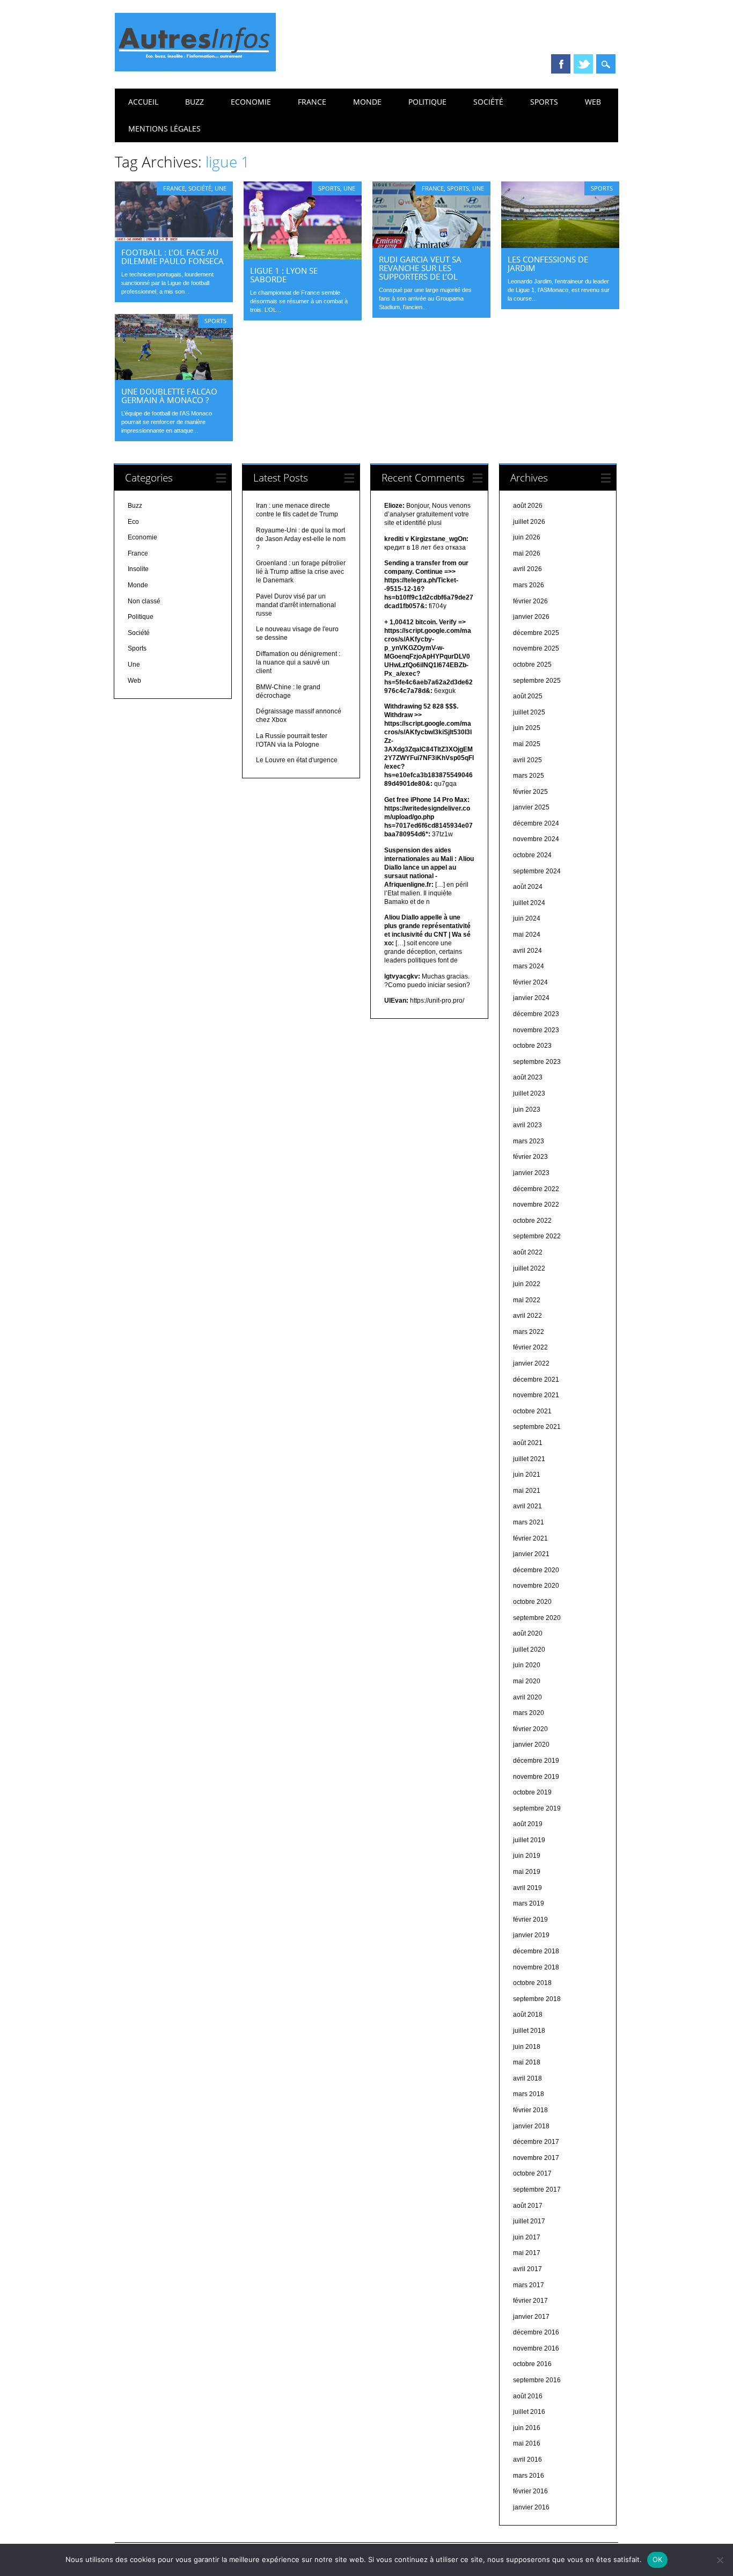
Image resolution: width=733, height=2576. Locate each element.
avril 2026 (527, 569)
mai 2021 (527, 1491)
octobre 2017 (532, 2173)
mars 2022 (529, 1332)
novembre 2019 (536, 1777)
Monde (367, 102)
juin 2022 (527, 1284)
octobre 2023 (532, 1046)
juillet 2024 (529, 903)
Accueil (143, 102)
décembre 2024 (536, 823)
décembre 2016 (536, 2332)
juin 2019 (527, 1856)
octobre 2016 (532, 2364)
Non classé (144, 601)
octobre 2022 (532, 1221)
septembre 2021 (537, 1427)
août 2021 (528, 1443)
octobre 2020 (532, 1602)
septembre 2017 (537, 2190)
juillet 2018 (529, 2031)
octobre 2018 (532, 1983)
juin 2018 (527, 2047)
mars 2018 (529, 2094)
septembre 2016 (537, 2380)
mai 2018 (527, 2062)
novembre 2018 (536, 1967)
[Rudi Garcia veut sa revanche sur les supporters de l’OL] (431, 245)
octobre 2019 (532, 1792)
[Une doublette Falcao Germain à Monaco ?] (174, 377)
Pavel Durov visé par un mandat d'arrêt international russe (296, 605)
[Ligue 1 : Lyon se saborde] (303, 257)
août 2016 (528, 2396)
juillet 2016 (529, 2412)
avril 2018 (527, 2078)
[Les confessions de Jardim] (560, 245)
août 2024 (528, 887)
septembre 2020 (537, 1618)
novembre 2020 (536, 1586)
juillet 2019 (529, 1840)
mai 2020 (527, 1681)
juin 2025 (527, 728)
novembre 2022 (536, 1205)
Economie (251, 102)
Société (488, 102)
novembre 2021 (536, 1395)
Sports (544, 102)
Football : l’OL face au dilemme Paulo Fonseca (173, 257)
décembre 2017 (536, 2142)
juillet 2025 (529, 712)
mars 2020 (529, 1713)
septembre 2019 (537, 1808)
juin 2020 (527, 1665)
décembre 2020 (536, 1570)
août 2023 (528, 1077)
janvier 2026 (531, 617)
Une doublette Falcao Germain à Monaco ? (169, 396)
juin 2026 (527, 537)
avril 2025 (527, 760)
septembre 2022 (537, 1236)
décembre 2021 (536, 1380)
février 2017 (530, 2301)
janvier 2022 (531, 1363)
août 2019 (528, 1824)
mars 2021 (529, 1522)
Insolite (138, 569)
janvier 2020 (531, 1745)
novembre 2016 (536, 2348)
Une (221, 188)
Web (593, 102)
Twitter (583, 64)
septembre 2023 (537, 1062)
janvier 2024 (531, 998)
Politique (427, 102)
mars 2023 (529, 1141)
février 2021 (530, 1538)
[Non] (720, 2560)
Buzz (195, 102)
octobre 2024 (532, 855)
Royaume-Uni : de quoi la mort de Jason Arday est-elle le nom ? (301, 539)
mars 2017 (529, 2285)
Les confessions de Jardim (548, 264)
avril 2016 (527, 2460)
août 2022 (528, 1252)
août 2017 (528, 2206)
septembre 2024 (537, 871)
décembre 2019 (536, 1761)
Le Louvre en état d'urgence (297, 760)
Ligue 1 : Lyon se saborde (284, 275)
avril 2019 (527, 1888)
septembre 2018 (537, 1999)
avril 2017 (527, 2269)
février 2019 (530, 1920)
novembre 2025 (536, 648)
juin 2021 (527, 1475)
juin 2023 (527, 1110)
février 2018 (530, 2110)
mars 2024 (529, 966)
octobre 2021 (532, 1411)
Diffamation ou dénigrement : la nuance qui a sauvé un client (298, 662)
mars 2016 (529, 2476)
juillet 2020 (529, 1650)
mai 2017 (527, 2253)
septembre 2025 (537, 681)
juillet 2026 (529, 522)
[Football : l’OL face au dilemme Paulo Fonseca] (174, 238)
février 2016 (530, 2491)
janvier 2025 (531, 807)
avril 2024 (527, 951)
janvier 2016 (531, 2507)
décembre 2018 (536, 1951)
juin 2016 (527, 2428)
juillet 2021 (529, 1459)
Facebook (561, 64)
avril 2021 (527, 1506)
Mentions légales (164, 129)
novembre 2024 (536, 839)
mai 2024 (527, 935)
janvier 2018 (531, 2126)
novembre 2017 (536, 2158)
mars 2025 (529, 776)
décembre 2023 (536, 1014)
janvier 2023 (531, 1173)
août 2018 (528, 2015)
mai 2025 (527, 744)
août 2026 (528, 506)
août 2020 (528, 1633)
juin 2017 (527, 2237)
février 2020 (530, 1729)
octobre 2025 (532, 665)
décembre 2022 (536, 1189)
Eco (133, 522)
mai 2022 (527, 1300)
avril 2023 (527, 1125)
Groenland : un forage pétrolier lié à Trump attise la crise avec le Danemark (301, 572)
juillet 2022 (529, 1268)
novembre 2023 (536, 1030)
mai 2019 (527, 1872)
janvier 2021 (531, 1554)
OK (658, 2559)
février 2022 (530, 1347)
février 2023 (530, 1157)
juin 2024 (527, 918)
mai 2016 (527, 2443)
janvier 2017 (531, 2317)
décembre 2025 (536, 633)
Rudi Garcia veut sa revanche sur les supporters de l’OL (420, 268)
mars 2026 (529, 585)
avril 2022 (527, 1316)
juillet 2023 (529, 1093)
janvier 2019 (531, 1935)
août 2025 (528, 696)
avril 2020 (527, 1697)
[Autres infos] (195, 69)
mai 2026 (527, 553)
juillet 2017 (529, 2221)
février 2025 (530, 792)
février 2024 (530, 982)
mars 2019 (529, 1903)
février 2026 (530, 601)
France (312, 102)
